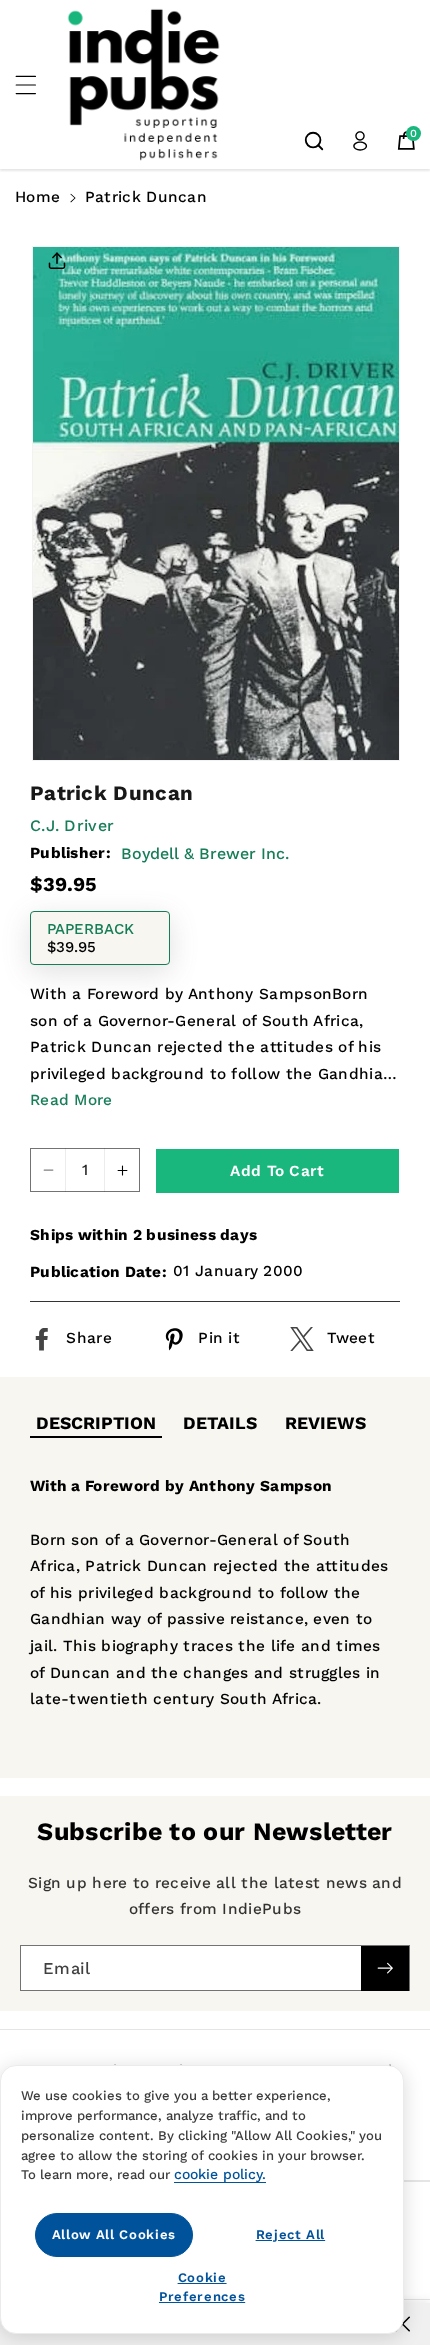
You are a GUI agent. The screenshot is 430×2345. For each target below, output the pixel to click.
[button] (37, 85)
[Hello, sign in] (360, 141)
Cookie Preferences (202, 2286)
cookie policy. (220, 2174)
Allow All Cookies (114, 2234)
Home (37, 197)
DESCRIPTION (96, 1423)
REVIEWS (325, 1423)
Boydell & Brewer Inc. (205, 853)
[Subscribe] (385, 1968)
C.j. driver (72, 825)
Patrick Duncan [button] (146, 197)
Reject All (291, 2234)
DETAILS (220, 1423)
